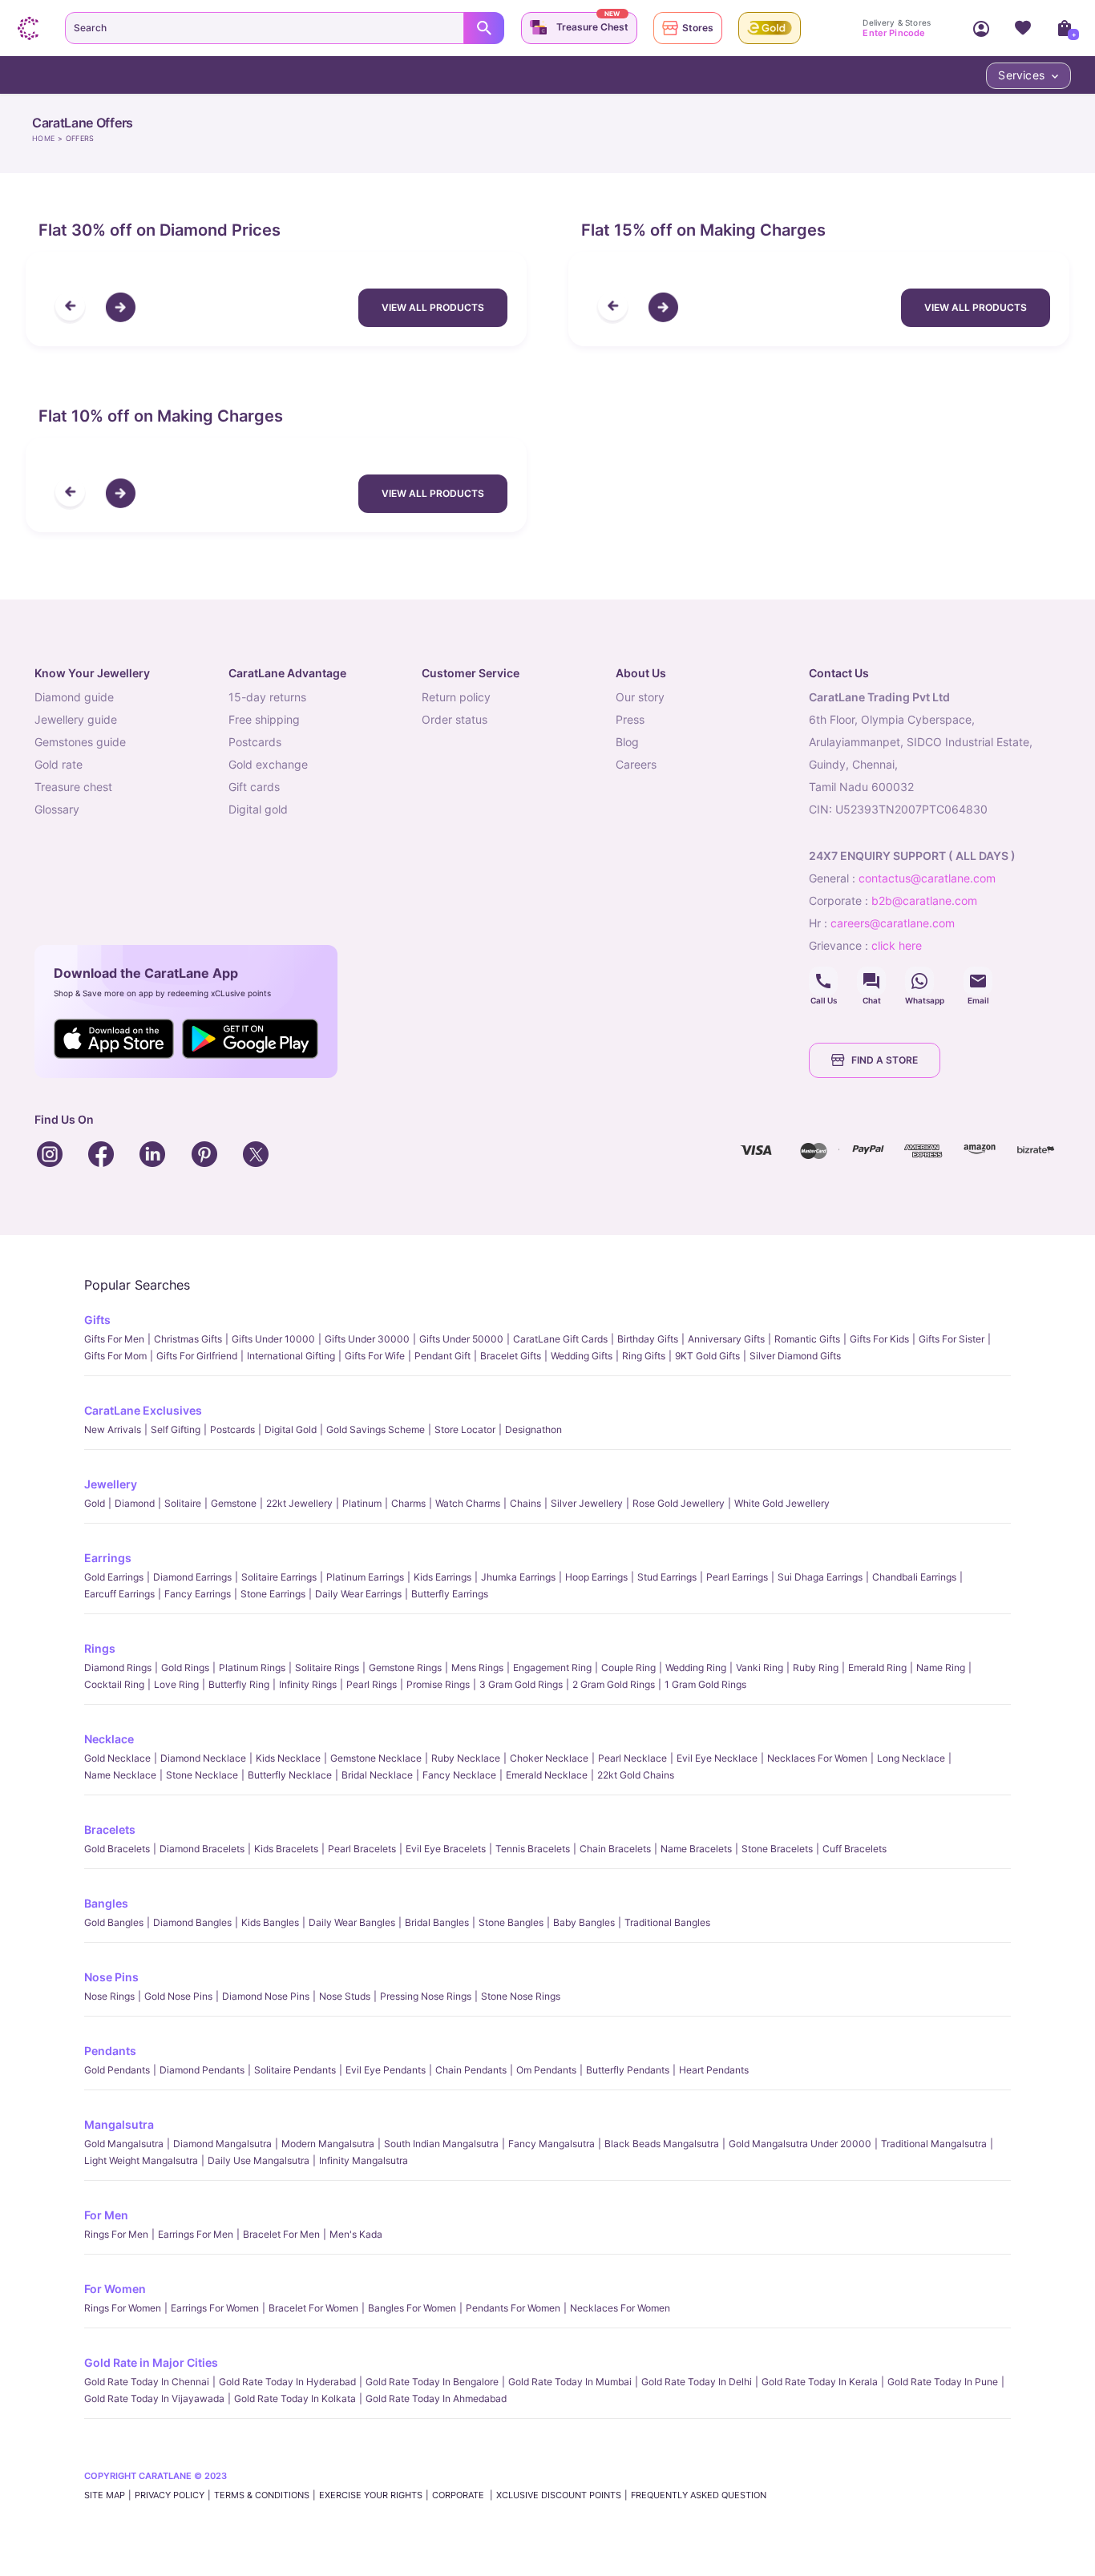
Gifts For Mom (115, 1356)
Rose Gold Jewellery (679, 1503)
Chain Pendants (471, 2070)
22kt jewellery (299, 1503)
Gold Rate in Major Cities (151, 2362)
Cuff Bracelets (855, 1849)
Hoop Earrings (596, 1577)
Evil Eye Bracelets (446, 1849)
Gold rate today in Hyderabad (287, 2382)
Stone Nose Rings (521, 1996)
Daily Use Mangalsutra (259, 2160)
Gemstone (234, 1503)
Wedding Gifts (582, 1356)
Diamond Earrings (192, 1577)
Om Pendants (546, 2070)
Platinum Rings (252, 1668)
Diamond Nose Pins (266, 1996)
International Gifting (291, 1356)
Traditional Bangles (667, 1922)
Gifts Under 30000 (367, 1339)
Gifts (97, 1320)
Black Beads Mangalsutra (662, 2144)
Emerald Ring (877, 1668)
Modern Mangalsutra (328, 2144)
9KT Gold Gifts (707, 1356)
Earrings (108, 1558)
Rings (100, 1648)
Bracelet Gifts (511, 1356)
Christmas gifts (188, 1339)
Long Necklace (911, 1758)
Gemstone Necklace (376, 1758)
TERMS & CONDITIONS (262, 2495)
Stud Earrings (667, 1577)
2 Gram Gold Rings (614, 1684)
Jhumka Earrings (518, 1577)
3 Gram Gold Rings (521, 1684)
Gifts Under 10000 (273, 1339)
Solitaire (183, 1503)
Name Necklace (120, 1775)
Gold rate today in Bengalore (432, 2382)
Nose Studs (345, 1996)
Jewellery (111, 1484)
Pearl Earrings (737, 1577)
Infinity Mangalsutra (364, 2160)
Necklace (109, 1739)
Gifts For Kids (879, 1339)
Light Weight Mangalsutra (141, 2160)
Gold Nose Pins (178, 1996)
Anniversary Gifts (726, 1339)
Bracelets (110, 1829)
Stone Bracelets (777, 1849)
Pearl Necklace (632, 1758)
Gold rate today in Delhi (697, 2382)
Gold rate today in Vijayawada (154, 2398)
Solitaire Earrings (279, 1577)
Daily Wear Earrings (358, 1594)
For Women (115, 2289)
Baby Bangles (584, 1922)
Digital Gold (291, 1429)
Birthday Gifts (648, 1339)
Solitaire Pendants (295, 2070)
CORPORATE (459, 2495)
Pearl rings (372, 1684)
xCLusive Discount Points (559, 2495)
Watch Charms (468, 1503)
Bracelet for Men (281, 2234)
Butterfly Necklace (290, 1775)
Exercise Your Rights (371, 2495)
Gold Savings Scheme (376, 1429)
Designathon (533, 1429)
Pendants (110, 2051)
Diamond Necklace (203, 1758)
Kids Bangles (270, 1922)
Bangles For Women (412, 2308)
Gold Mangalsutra (124, 2144)
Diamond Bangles (192, 1922)
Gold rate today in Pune (943, 2382)
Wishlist (1023, 28)
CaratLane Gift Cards (560, 1339)
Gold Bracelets (117, 1849)
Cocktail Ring (114, 1684)
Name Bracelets (696, 1849)
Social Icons (823, 981)
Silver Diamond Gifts (795, 1356)
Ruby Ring (816, 1668)
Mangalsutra (119, 2124)
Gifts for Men (114, 1339)
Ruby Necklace (466, 1758)
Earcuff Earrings (119, 1594)
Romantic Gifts (807, 1339)
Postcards (232, 1429)
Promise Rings (438, 1684)
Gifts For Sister (952, 1339)
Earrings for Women (215, 2308)
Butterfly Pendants (628, 2070)
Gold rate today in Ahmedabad (436, 2398)
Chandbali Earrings (914, 1577)
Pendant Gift (442, 1356)
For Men (106, 2215)
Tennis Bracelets (533, 1849)
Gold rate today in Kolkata (295, 2398)
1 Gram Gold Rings (705, 1684)
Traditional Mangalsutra (934, 2144)
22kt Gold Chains (636, 1775)
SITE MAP (105, 2495)
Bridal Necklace (377, 1775)
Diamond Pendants (202, 2070)
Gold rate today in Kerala (820, 2382)
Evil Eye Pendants (386, 2070)
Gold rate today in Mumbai (570, 2382)
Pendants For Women (513, 2308)
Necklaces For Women (817, 1758)
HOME (43, 138)
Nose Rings (109, 1996)
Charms (408, 1503)
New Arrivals (113, 1429)
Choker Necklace (549, 1758)
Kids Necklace (288, 1758)
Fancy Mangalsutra (552, 2144)
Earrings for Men (196, 2234)
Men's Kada (356, 2234)
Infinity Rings (308, 1684)
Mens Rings (477, 1668)
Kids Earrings (442, 1577)
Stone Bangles (511, 1922)
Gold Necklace (117, 1758)
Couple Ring (628, 1668)
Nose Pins (111, 1977)
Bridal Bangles (437, 1922)
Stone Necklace (202, 1775)
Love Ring (176, 1684)
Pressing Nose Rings (426, 1996)
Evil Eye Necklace (717, 1758)
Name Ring (941, 1668)
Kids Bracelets (286, 1849)
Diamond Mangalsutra (222, 2144)
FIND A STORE (885, 1060)
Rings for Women (123, 2308)
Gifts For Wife (375, 1356)
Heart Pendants (714, 2070)
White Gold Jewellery (782, 1503)
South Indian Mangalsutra (441, 2144)
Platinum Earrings (365, 1577)
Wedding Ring (696, 1668)
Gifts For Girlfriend (197, 1356)
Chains (525, 1503)
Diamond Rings (118, 1668)
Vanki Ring (760, 1668)
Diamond (135, 1503)
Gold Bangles (114, 1922)
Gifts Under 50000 (461, 1339)
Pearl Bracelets (362, 1849)
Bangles (106, 1903)
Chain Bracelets (615, 1849)
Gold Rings (185, 1668)
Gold (95, 1503)
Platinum (362, 1503)
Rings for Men (116, 2234)
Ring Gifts (644, 1356)
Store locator (465, 1429)
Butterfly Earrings (450, 1594)
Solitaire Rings (327, 1668)
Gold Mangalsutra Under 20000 (800, 2144)
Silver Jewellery (587, 1503)
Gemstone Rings (405, 1668)
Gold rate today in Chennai (147, 2382)
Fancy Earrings (198, 1594)
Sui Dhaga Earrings (820, 1577)
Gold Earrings (114, 1577)
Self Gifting (176, 1429)
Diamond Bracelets (202, 1849)
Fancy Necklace (459, 1775)
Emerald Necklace (547, 1775)
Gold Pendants (117, 2070)
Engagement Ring (552, 1668)
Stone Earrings (273, 1594)
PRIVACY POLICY (170, 2495)
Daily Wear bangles (352, 1922)
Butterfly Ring (239, 1684)
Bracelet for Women (313, 2308)
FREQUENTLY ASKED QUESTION (699, 2495)
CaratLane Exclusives (143, 1410)
